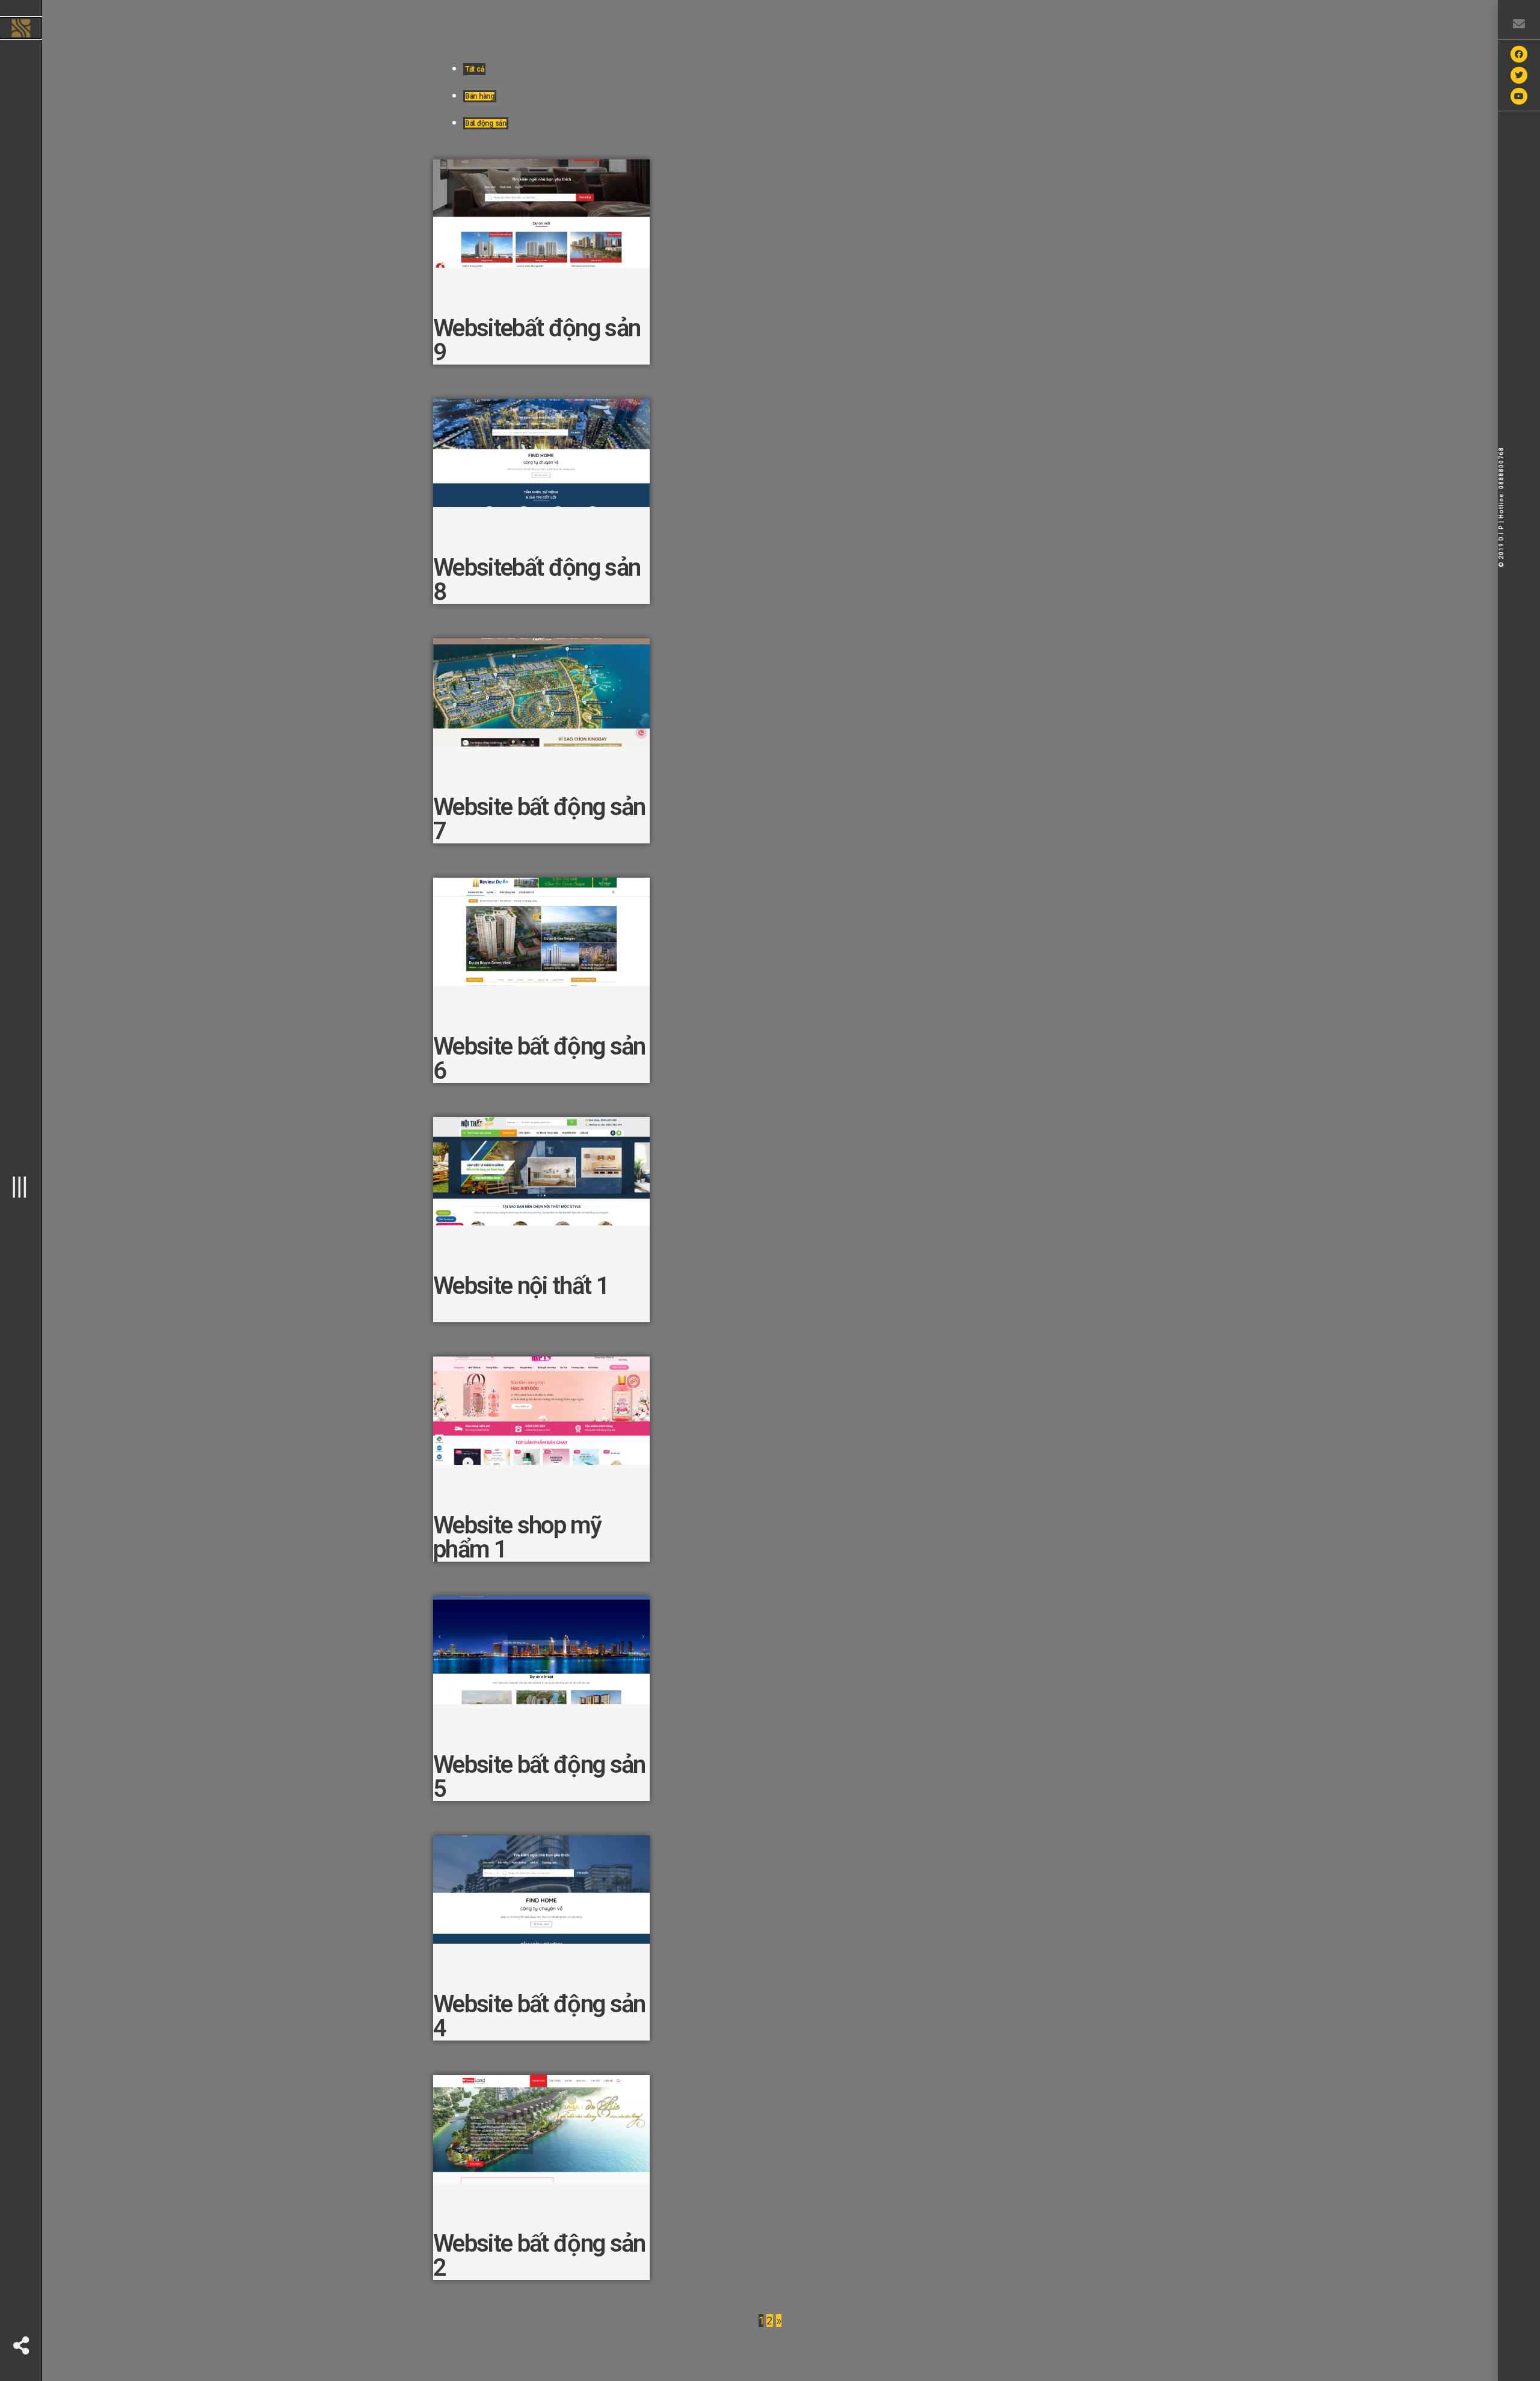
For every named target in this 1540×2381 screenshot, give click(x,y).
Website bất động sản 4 (539, 2016)
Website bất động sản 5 (539, 1777)
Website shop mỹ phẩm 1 (517, 1537)
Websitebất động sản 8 (537, 580)
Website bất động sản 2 (539, 2256)
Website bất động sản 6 (539, 1058)
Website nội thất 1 (521, 1286)
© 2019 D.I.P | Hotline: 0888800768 (1501, 507)
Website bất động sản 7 (539, 819)
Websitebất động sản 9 (537, 340)
